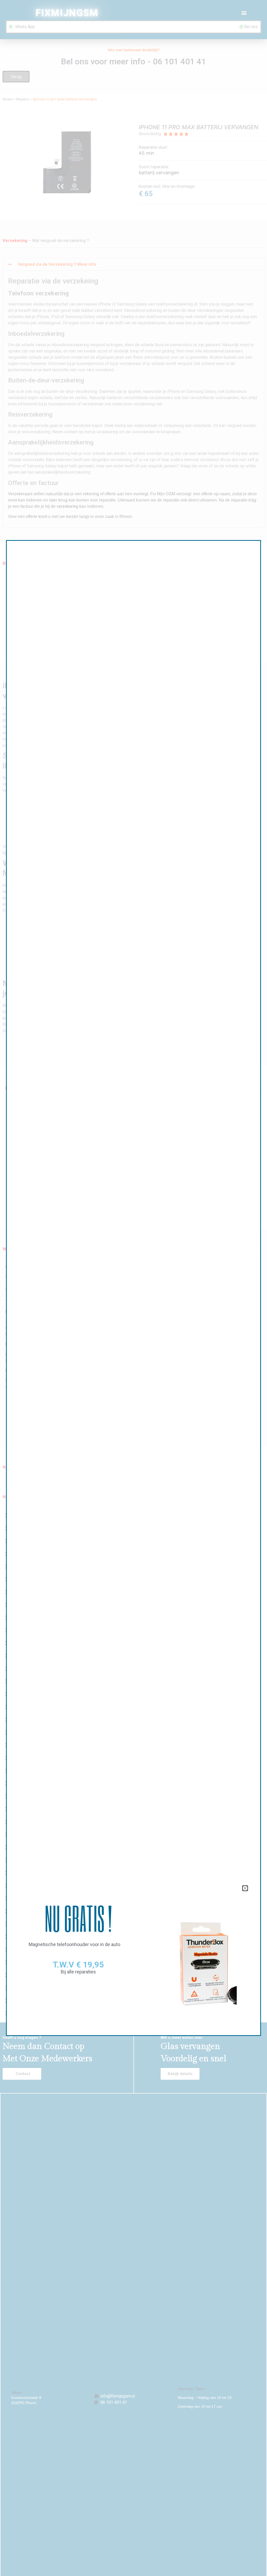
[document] (133, 1288)
